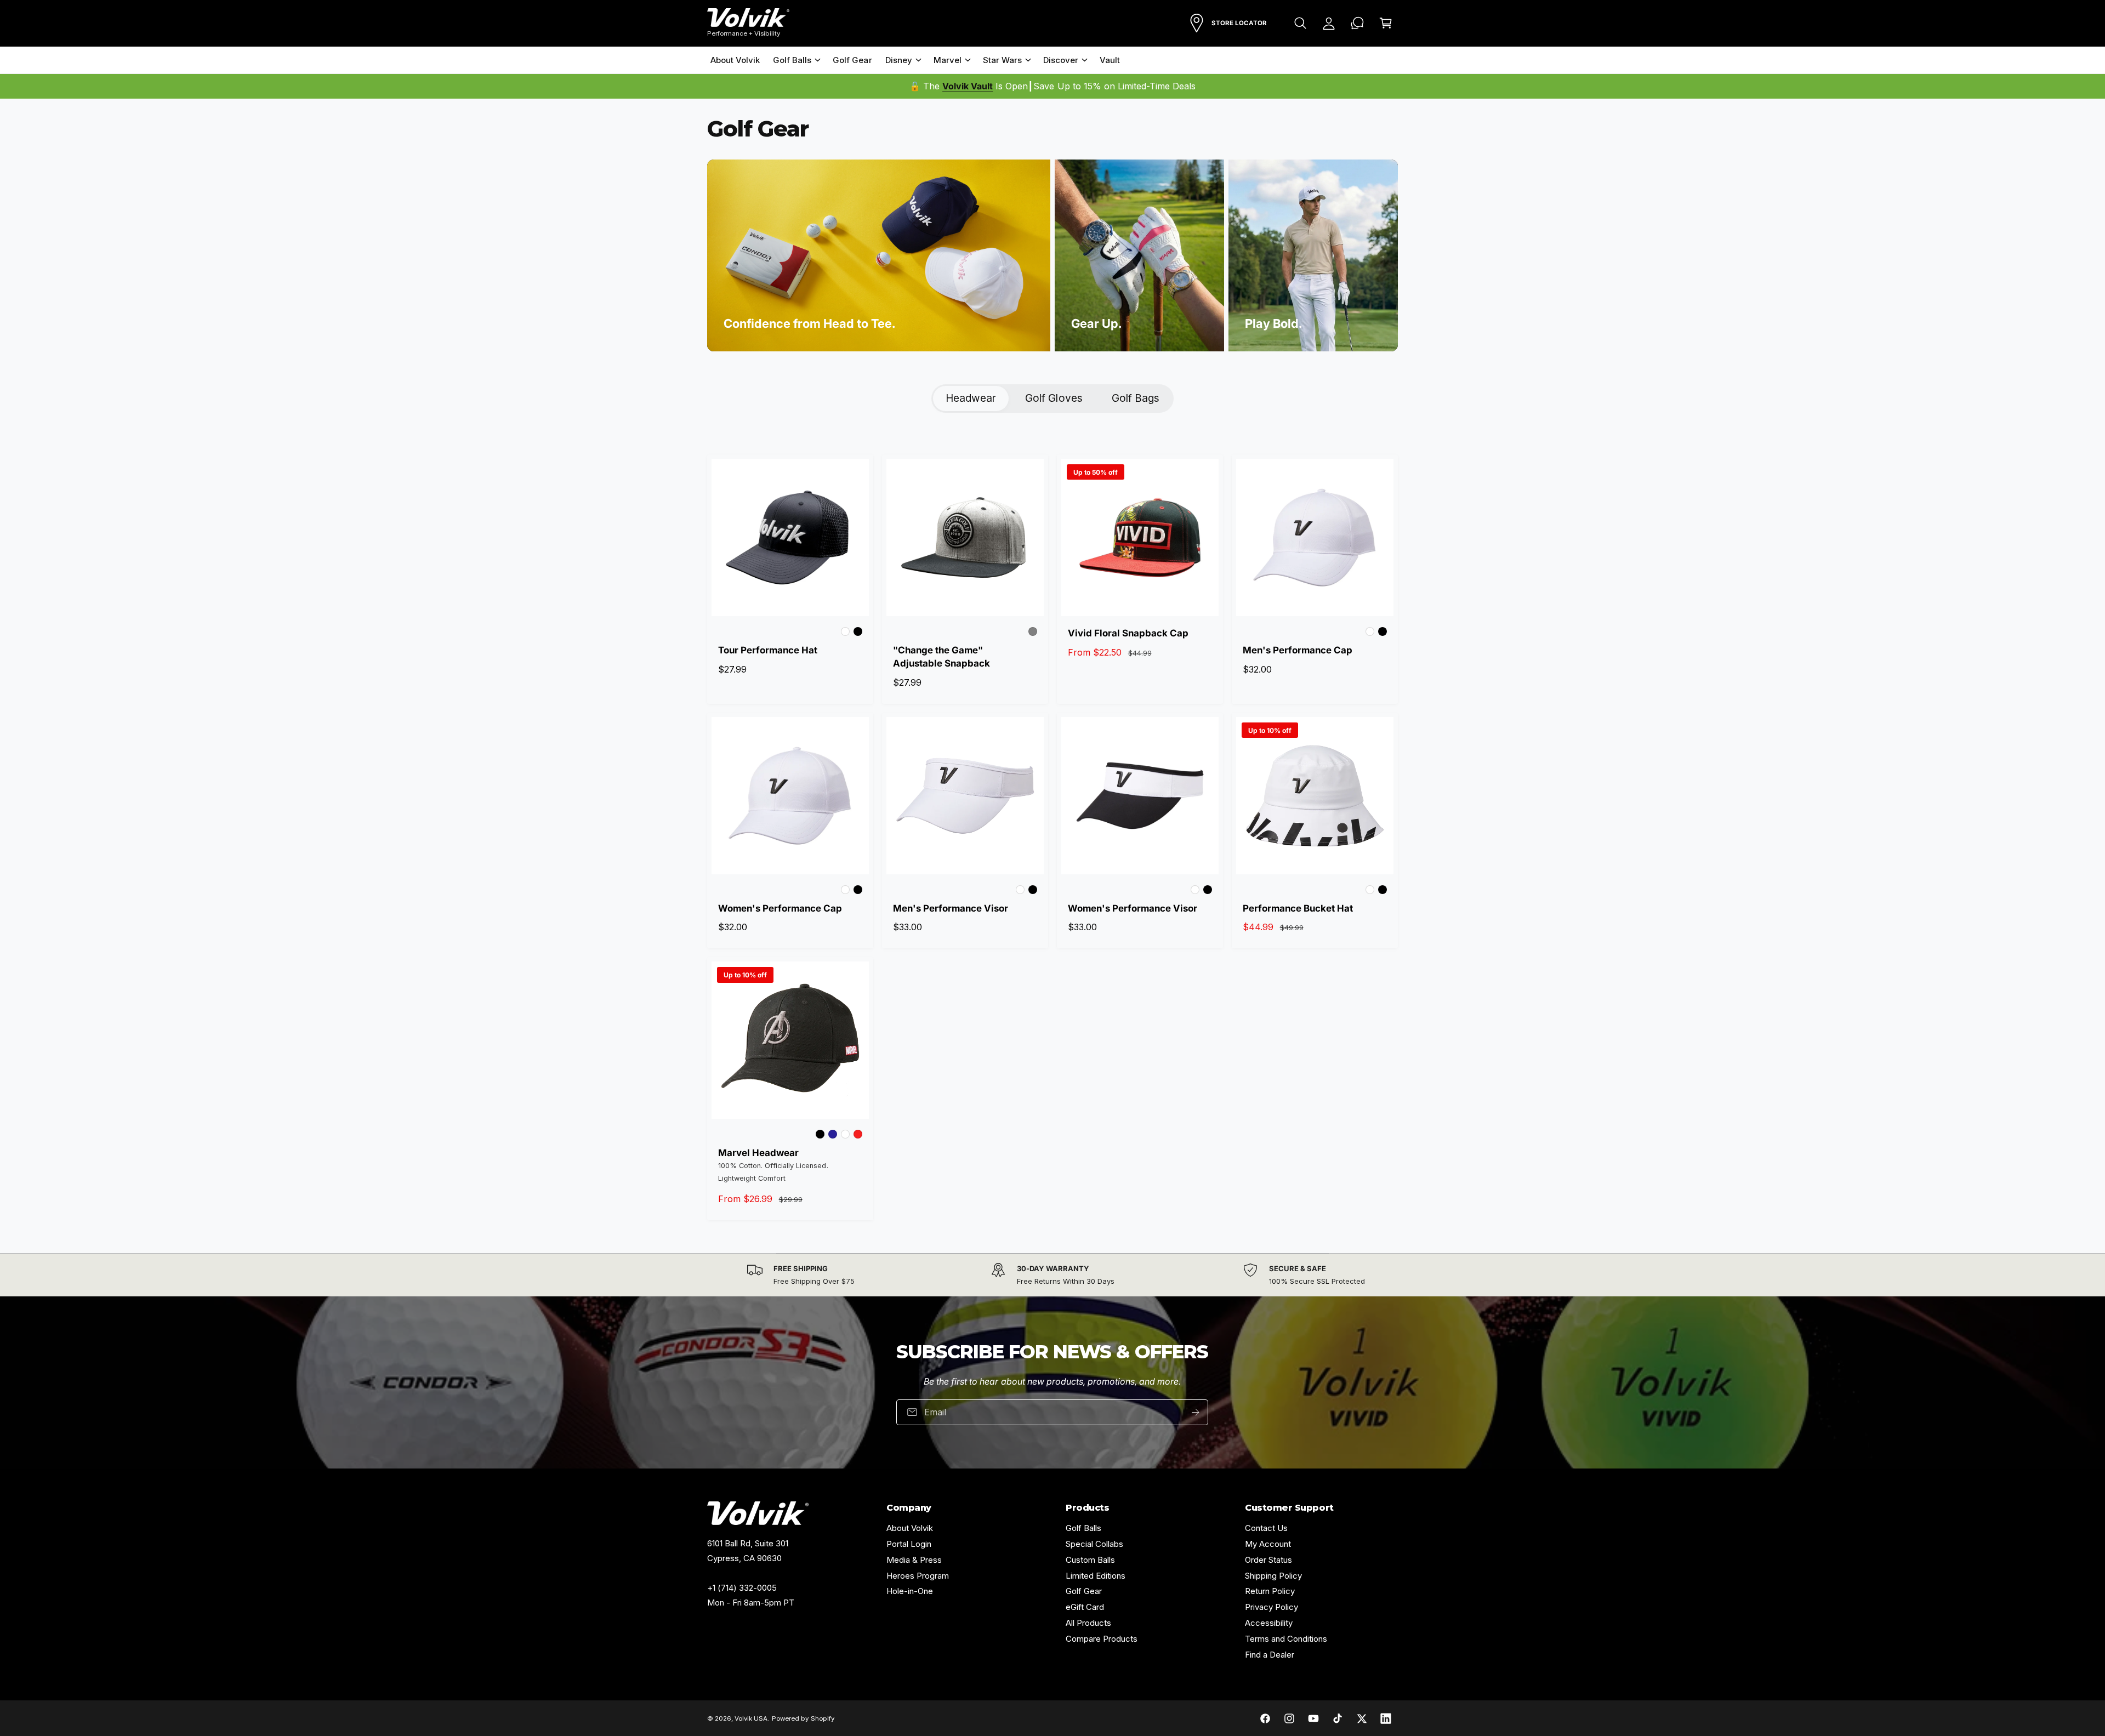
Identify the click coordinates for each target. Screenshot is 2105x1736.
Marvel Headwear (758, 1153)
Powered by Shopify (803, 1718)
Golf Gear (1084, 1591)
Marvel (948, 60)
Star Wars (1002, 60)
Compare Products (1102, 1639)
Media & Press (914, 1560)
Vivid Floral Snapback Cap (1128, 633)
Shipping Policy (1273, 1576)
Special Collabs (1094, 1544)
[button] (1300, 23)
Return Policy (1270, 1591)
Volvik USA (751, 1718)
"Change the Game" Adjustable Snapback (941, 657)
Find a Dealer (1270, 1655)
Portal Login (909, 1544)
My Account (1268, 1544)
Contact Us (1266, 1528)
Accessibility (1269, 1623)
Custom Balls (1090, 1560)
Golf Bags (1136, 398)
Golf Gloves (1054, 398)
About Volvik (910, 1528)
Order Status (1268, 1560)
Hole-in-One (910, 1591)
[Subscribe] (1196, 1412)
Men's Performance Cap (1298, 650)
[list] (1052, 1275)
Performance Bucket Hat (1298, 908)
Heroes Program (918, 1576)
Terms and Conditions (1286, 1639)
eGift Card (1085, 1607)
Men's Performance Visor (951, 908)
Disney (899, 60)
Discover (1061, 60)
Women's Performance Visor (1133, 908)
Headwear (971, 398)
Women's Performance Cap (780, 908)
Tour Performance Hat (768, 650)
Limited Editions (1096, 1576)
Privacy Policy (1271, 1607)
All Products (1088, 1623)
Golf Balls (792, 60)
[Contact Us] (1357, 23)
